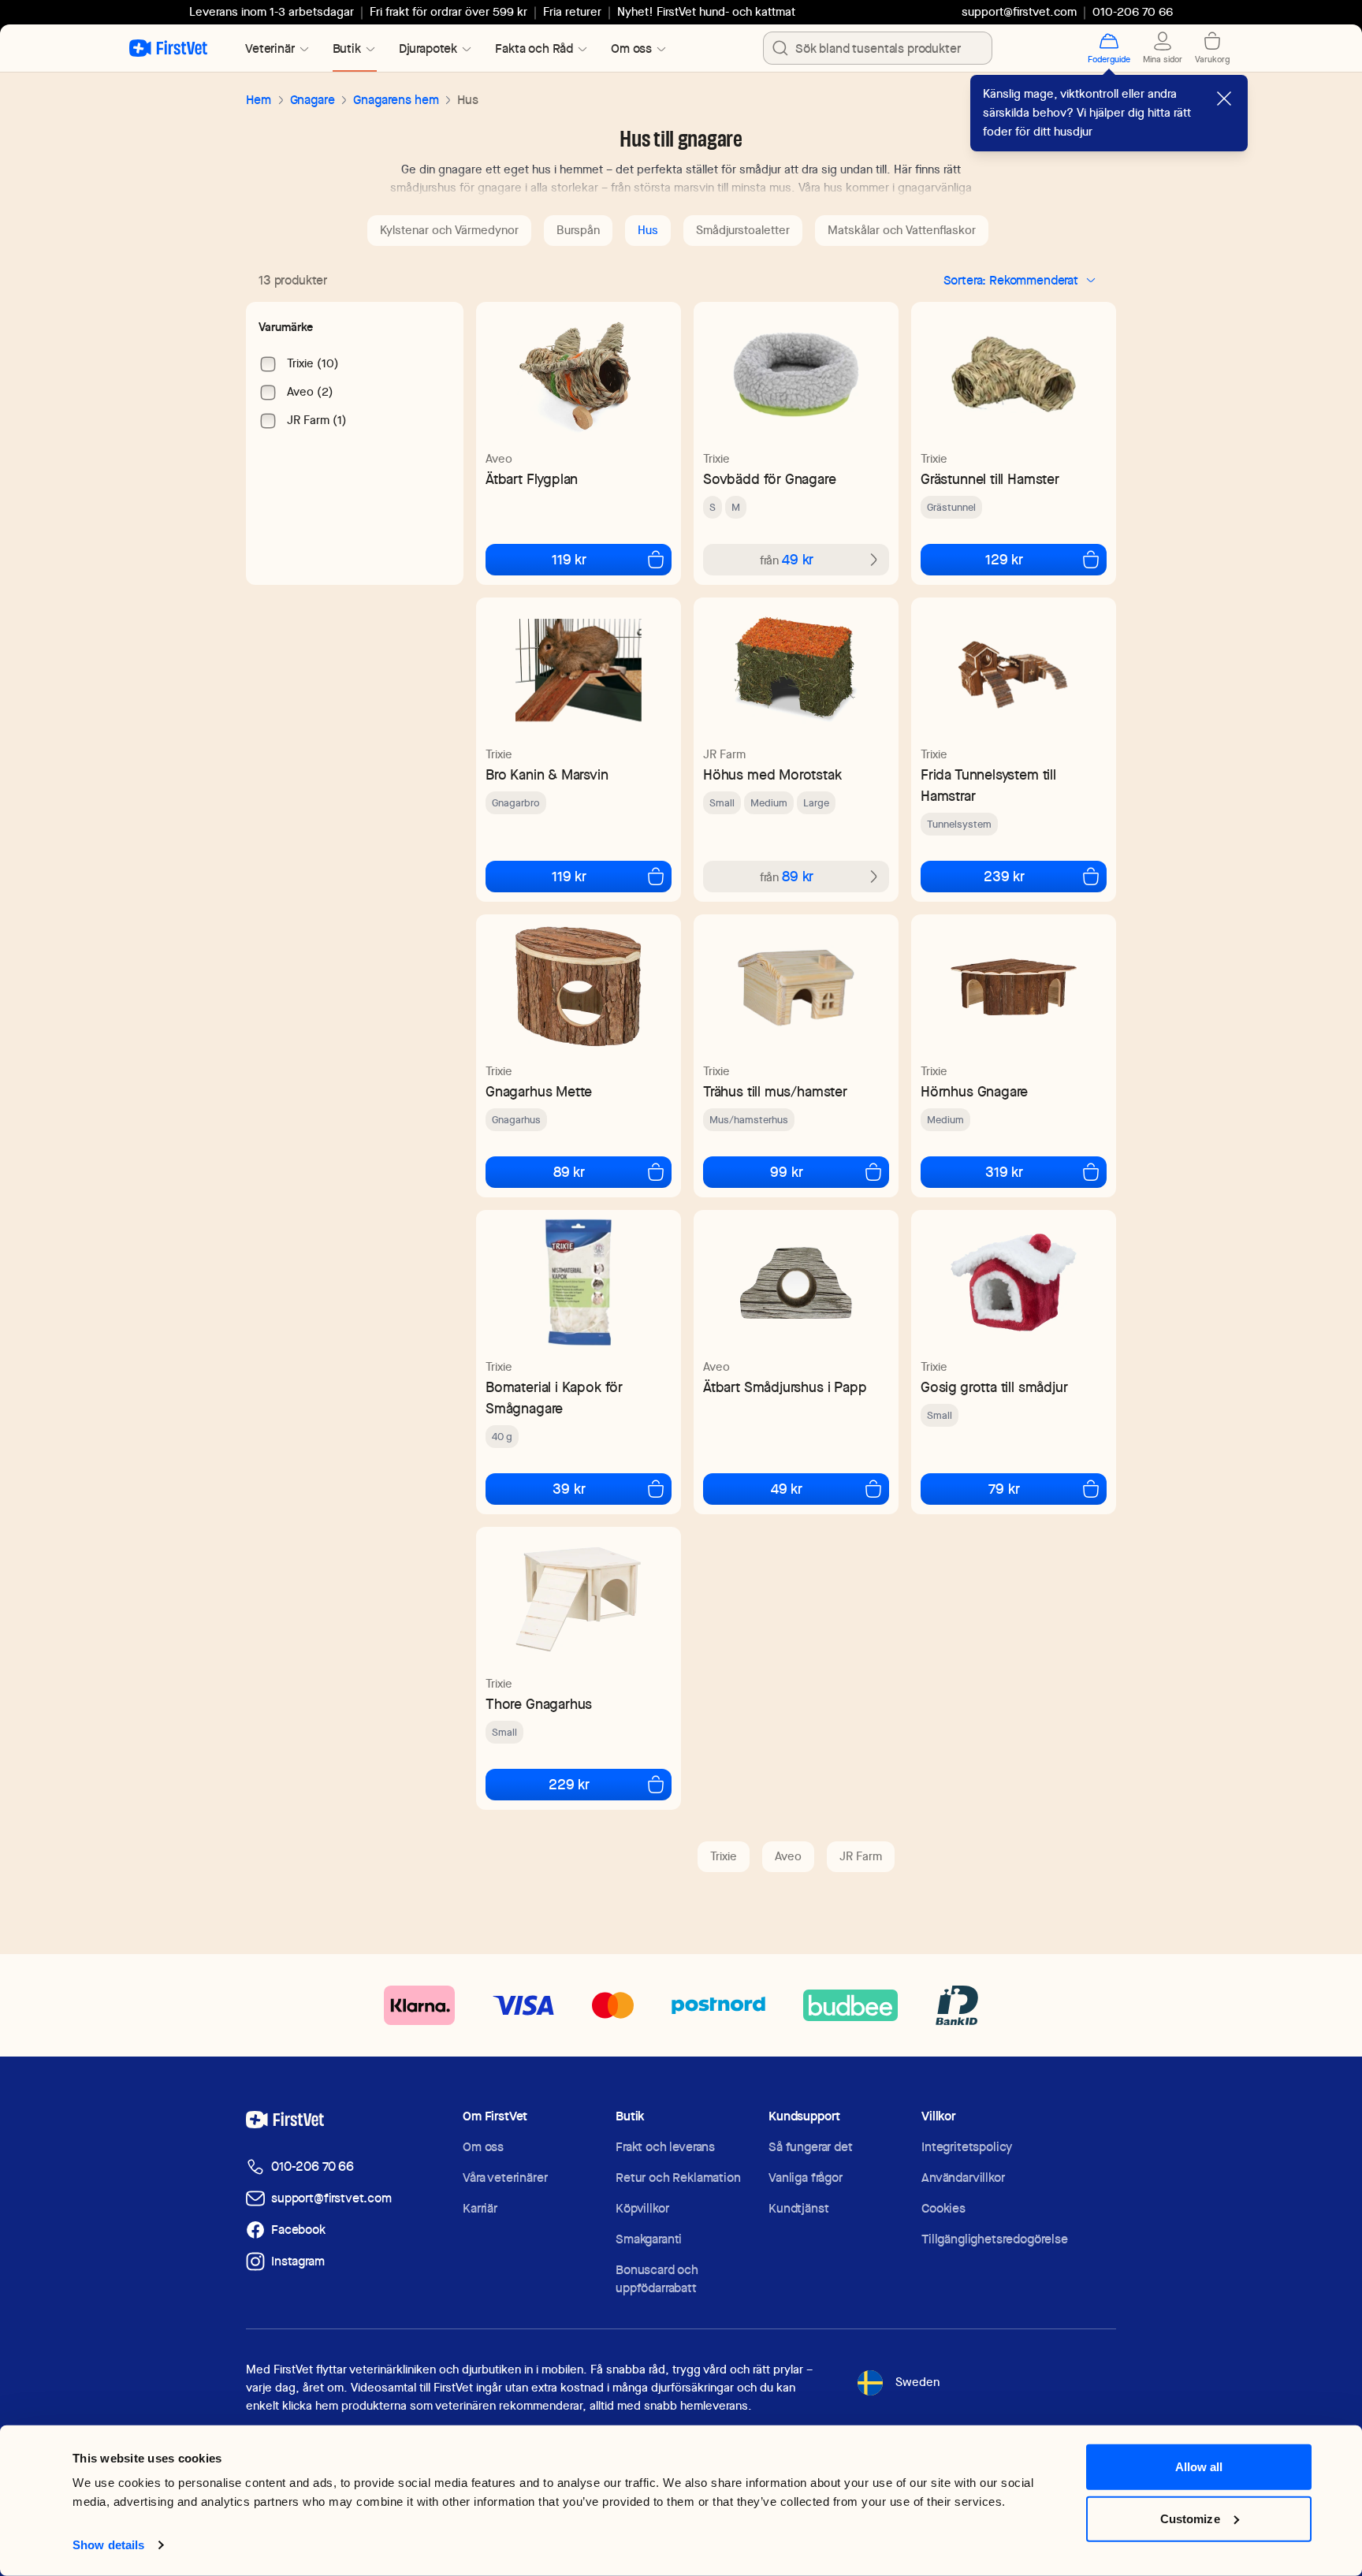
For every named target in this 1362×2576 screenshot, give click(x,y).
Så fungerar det (811, 2147)
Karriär (480, 2208)
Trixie (716, 459)
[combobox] (878, 48)
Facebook (298, 2230)
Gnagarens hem (396, 100)
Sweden (917, 2382)
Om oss (483, 2147)
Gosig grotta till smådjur (994, 1387)
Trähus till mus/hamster (775, 1091)
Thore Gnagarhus (539, 1704)
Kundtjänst (798, 2208)
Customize (1190, 2518)
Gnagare (313, 100)
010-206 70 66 (313, 2167)
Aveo (499, 459)
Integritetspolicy (967, 2147)
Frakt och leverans (665, 2147)
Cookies (943, 2208)
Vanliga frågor (806, 2178)
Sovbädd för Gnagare (770, 479)
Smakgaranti (649, 2239)
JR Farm (724, 754)
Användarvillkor (963, 2178)
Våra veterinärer (505, 2178)
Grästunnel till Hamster (990, 479)
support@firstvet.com (1019, 12)
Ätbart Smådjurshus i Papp (785, 1387)
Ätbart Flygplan (532, 479)
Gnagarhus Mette (539, 1091)
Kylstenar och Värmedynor (449, 230)
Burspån (578, 230)
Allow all (1199, 2467)
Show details (108, 2545)
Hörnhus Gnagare (974, 1091)
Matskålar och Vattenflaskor (902, 230)
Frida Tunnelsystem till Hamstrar (988, 785)
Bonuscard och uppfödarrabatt (657, 2279)
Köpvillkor (642, 2208)
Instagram (298, 2261)
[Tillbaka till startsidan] (168, 48)
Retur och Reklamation (678, 2178)
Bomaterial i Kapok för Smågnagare (554, 1398)
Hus (648, 230)
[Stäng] (1224, 99)
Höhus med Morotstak (772, 774)
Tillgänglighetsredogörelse (995, 2239)
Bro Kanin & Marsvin (547, 774)
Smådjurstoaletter (743, 230)
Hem (259, 100)
